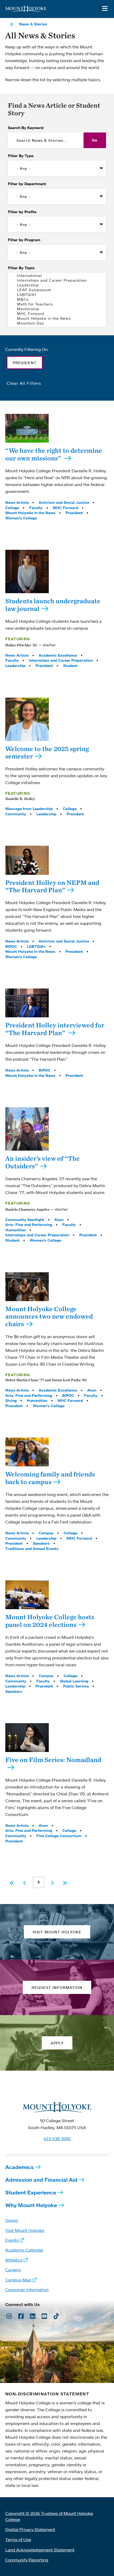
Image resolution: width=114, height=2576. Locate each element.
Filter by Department (27, 184)
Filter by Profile (22, 212)
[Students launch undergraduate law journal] (27, 571)
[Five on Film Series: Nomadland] (27, 1738)
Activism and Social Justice (64, 502)
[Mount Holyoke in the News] (57, 318)
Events (12, 2240)
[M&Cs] (57, 299)
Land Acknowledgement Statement (40, 2550)
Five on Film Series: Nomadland (53, 1760)
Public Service (76, 1686)
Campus (46, 1533)
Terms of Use (18, 2540)
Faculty (36, 508)
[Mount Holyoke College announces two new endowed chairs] (27, 1287)
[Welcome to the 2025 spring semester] (27, 719)
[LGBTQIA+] (57, 295)
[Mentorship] (57, 309)
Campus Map (18, 2280)
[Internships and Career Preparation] (57, 280)
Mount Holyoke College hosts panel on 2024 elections (50, 1621)
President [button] (25, 363)
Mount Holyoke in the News (30, 513)
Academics (19, 2167)
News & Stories (33, 24)
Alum (59, 1220)
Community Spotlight (25, 1220)
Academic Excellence (58, 655)
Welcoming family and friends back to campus (50, 1478)
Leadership (15, 666)
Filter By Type (21, 156)
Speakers (41, 1543)
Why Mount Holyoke (31, 2205)
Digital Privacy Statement (30, 2529)
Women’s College (21, 518)
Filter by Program (24, 240)
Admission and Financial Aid (41, 2180)
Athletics (14, 2260)
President (74, 513)
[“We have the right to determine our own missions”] (27, 428)
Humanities (16, 1230)
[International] (57, 276)
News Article (17, 502)
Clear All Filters (24, 383)
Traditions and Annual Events (32, 1549)
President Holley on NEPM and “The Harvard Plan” (52, 886)
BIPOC (11, 946)
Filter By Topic (21, 268)
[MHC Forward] (57, 314)
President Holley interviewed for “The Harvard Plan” (55, 1029)
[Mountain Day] (57, 323)
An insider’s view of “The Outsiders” (43, 1162)
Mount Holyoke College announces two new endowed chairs (49, 1316)
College (12, 508)
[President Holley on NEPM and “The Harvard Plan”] (27, 860)
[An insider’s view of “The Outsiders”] (27, 1129)
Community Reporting (27, 2560)
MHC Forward (65, 508)
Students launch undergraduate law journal (53, 605)
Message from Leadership (29, 809)
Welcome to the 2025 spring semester (47, 752)
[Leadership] (57, 285)
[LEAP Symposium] (57, 290)
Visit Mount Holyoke (25, 2230)
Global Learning (74, 1681)
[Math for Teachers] (57, 304)
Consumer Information (27, 2290)
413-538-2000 (57, 2139)
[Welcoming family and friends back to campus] (27, 1452)
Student (70, 666)
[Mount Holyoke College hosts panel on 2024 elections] (27, 1595)
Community (16, 814)
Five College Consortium (59, 1836)
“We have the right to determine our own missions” (54, 454)
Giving (11, 1401)
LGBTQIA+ (36, 946)
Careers (13, 2270)
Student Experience (31, 2192)
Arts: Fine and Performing (29, 1225)
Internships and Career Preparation (61, 660)
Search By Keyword (26, 128)
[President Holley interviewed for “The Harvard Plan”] (27, 1003)
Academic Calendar (24, 2250)
